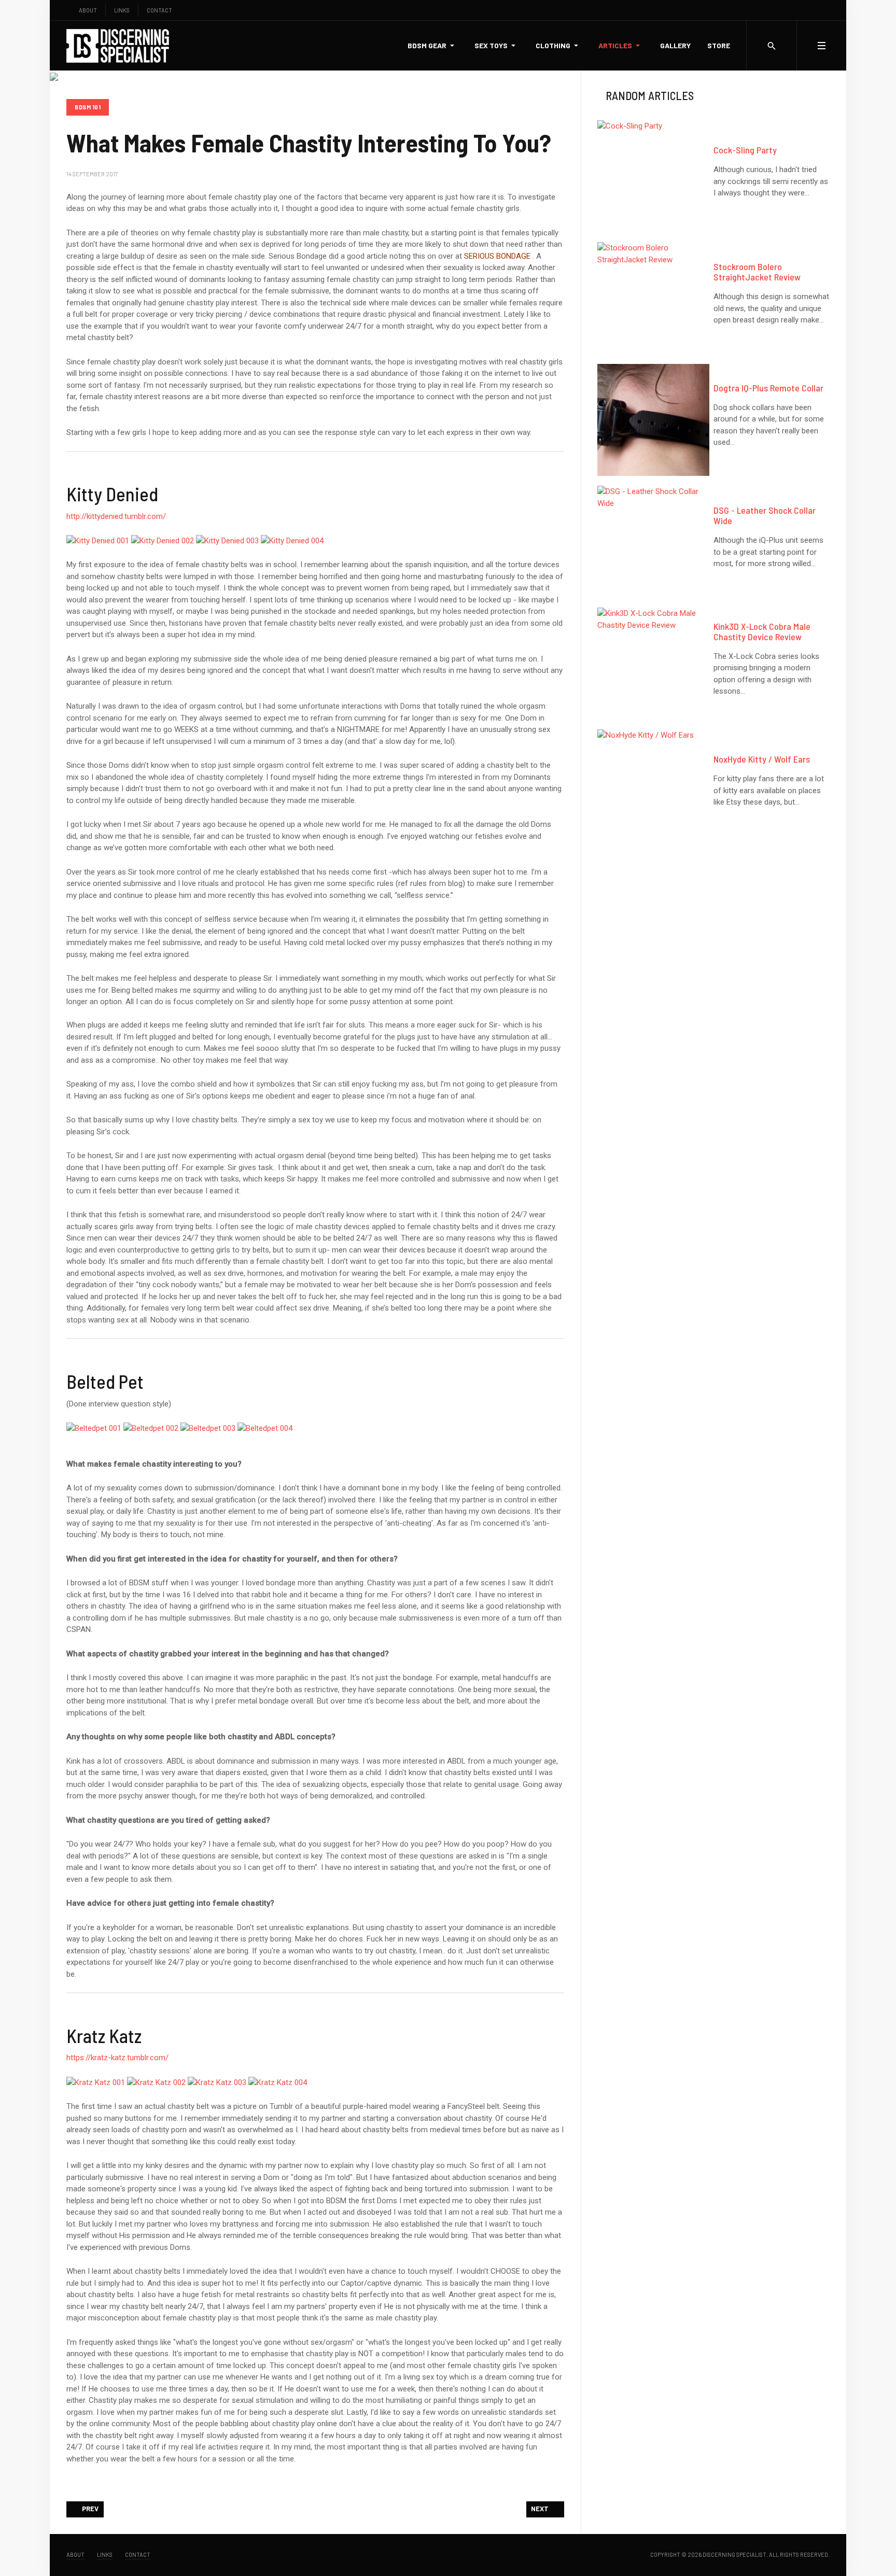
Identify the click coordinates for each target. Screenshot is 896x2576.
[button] (433, 46)
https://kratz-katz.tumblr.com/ (117, 2058)
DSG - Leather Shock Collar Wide (765, 515)
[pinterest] (827, 10)
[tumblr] (816, 10)
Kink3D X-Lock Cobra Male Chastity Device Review (762, 631)
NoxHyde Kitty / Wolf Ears (762, 759)
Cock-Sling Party (745, 150)
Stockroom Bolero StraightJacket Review (757, 272)
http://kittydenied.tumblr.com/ (116, 516)
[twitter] (795, 10)
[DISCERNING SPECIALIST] (118, 46)
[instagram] (806, 10)
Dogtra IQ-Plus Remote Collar (768, 388)
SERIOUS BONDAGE (497, 256)
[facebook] (784, 10)
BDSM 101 (88, 107)
